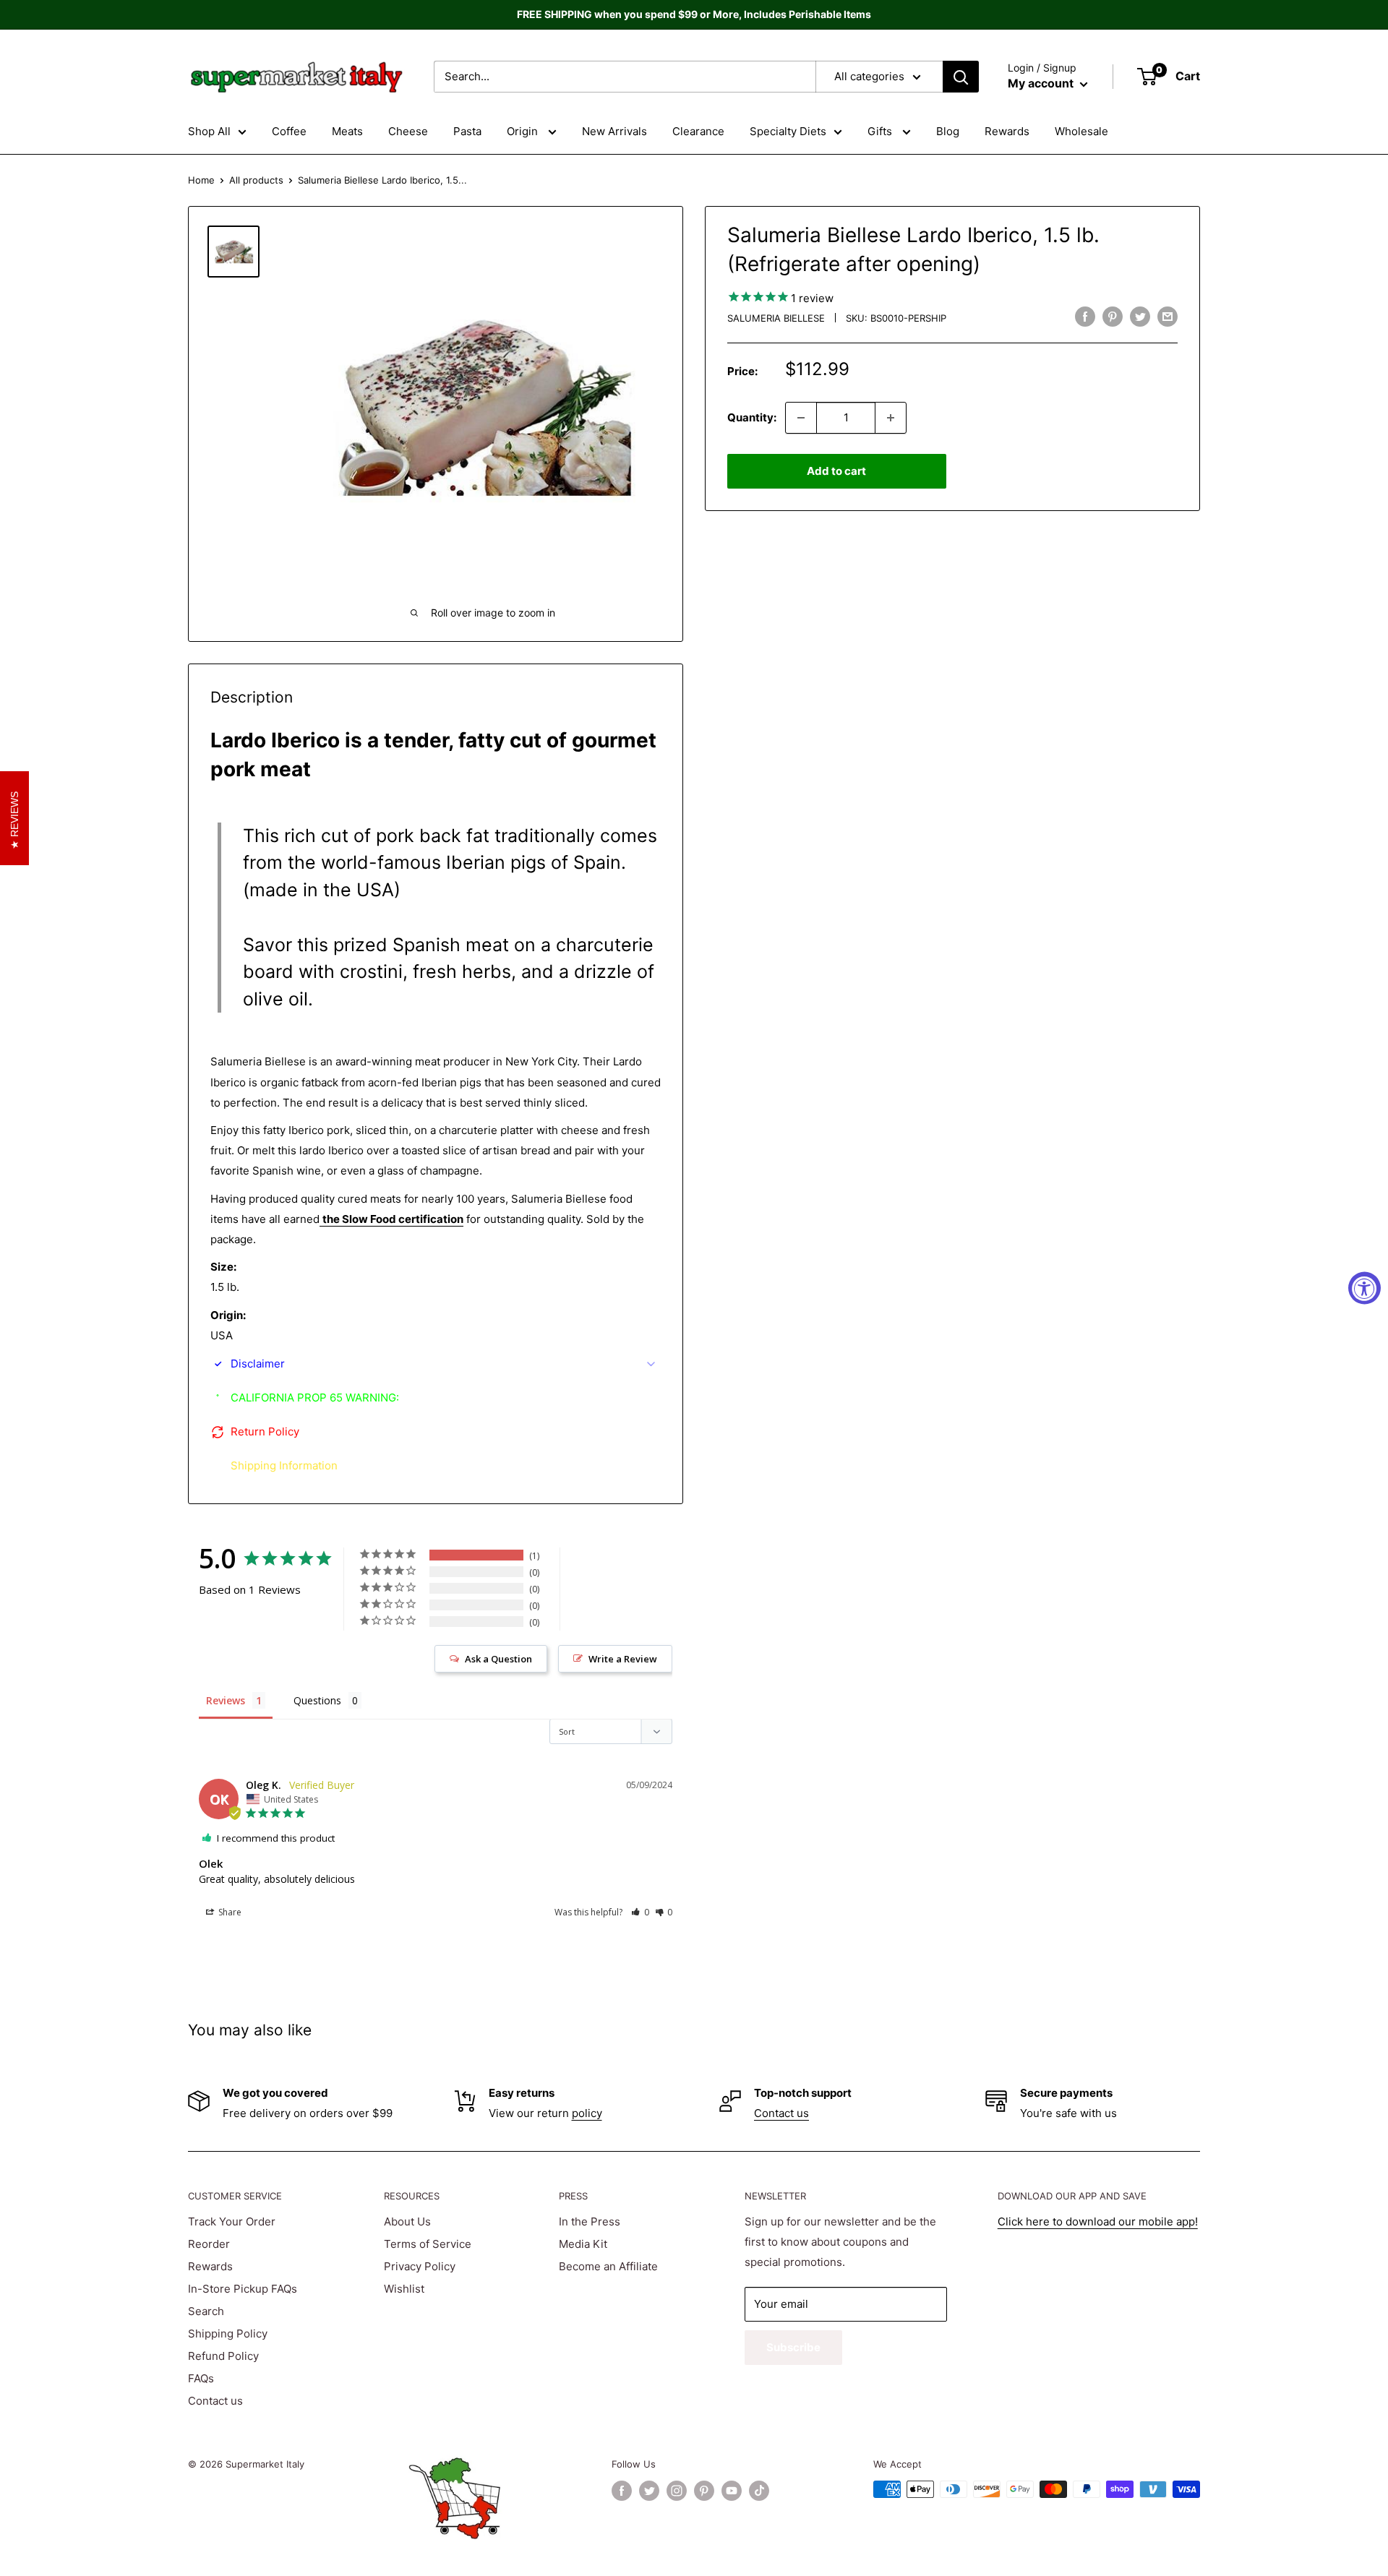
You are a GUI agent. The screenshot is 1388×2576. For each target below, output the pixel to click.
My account (1042, 83)
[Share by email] (1168, 316)
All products (256, 180)
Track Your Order (232, 2221)
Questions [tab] (317, 1700)
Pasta (467, 131)
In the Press (590, 2221)
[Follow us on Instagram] (677, 2491)
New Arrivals (614, 131)
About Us (407, 2221)
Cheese (408, 131)
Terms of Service (428, 2244)
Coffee (289, 131)
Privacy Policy (420, 2266)
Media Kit (583, 2244)
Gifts (881, 131)
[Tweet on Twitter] (1140, 316)
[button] (640, 1912)
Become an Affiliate (608, 2266)
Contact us (781, 2113)
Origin (524, 131)
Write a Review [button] (623, 1659)
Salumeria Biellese (776, 318)
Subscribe (793, 2347)
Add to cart (836, 471)
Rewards (1007, 131)
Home (201, 180)
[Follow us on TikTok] (759, 2491)
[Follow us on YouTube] (732, 2491)
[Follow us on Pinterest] (704, 2491)
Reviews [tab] (226, 1700)
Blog (948, 131)
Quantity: (752, 417)
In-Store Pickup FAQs (243, 2289)
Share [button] (229, 1912)
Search (206, 2311)
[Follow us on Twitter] (649, 2491)
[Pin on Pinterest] (1113, 316)
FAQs (201, 2378)
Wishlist (404, 2289)
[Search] (961, 77)
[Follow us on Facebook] (622, 2491)
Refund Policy (223, 2356)
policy (587, 2113)
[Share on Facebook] (1085, 316)
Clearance (698, 131)
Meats (347, 131)
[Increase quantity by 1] (891, 418)
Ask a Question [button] (498, 1659)
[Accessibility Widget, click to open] (1365, 1288)
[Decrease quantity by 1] (801, 418)
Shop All (209, 131)
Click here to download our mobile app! (1098, 2221)
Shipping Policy (228, 2334)
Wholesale (1081, 131)
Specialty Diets (788, 131)
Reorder (209, 2244)
